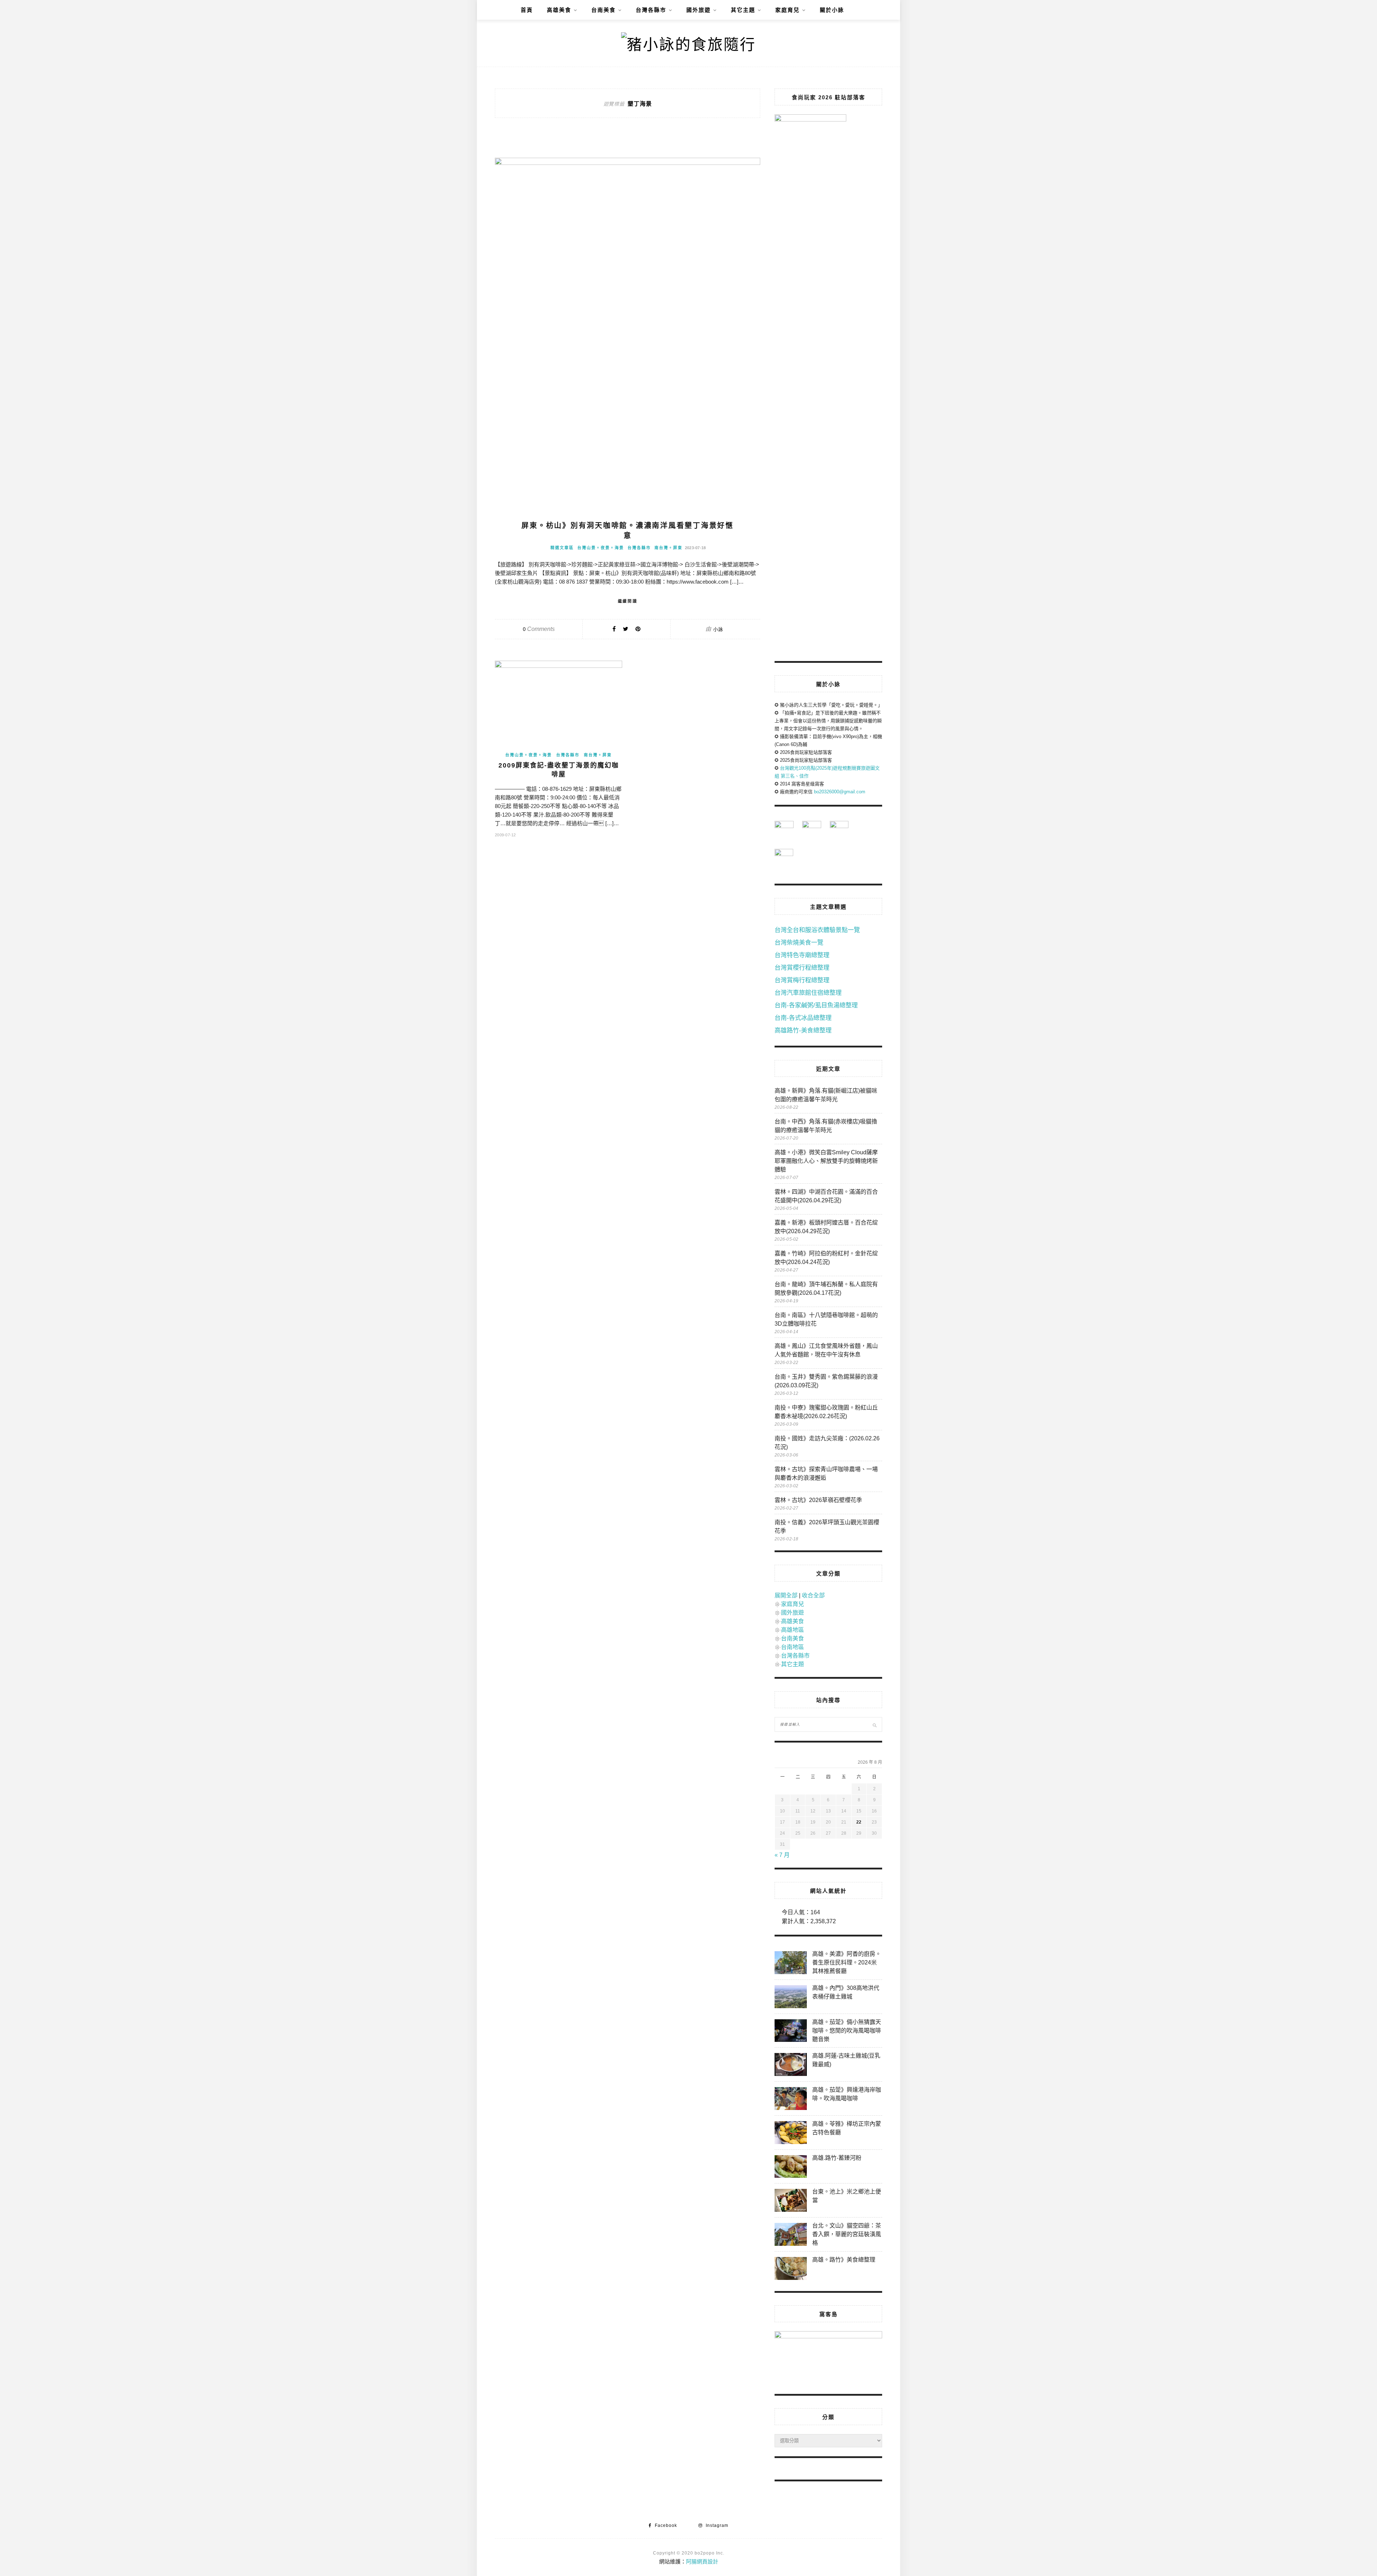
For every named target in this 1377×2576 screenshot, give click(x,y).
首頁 (527, 10)
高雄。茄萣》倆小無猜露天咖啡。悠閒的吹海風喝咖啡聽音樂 (847, 2031)
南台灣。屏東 (668, 548)
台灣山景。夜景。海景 (601, 548)
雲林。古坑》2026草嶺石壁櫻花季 (818, 1500)
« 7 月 (782, 1855)
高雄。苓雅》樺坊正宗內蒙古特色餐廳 (847, 2128)
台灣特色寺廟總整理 (802, 955)
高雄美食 (559, 10)
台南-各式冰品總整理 (803, 1018)
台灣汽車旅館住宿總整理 (808, 993)
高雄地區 (792, 1630)
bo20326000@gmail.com (840, 792)
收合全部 (813, 1595)
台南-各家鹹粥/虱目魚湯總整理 (816, 1005)
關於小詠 (832, 10)
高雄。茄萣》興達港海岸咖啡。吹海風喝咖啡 (847, 2094)
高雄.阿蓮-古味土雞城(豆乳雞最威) (846, 2060)
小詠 (718, 629)
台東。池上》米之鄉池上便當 (847, 2196)
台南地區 (792, 1647)
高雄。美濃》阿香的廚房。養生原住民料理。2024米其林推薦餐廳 (847, 1962)
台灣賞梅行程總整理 (802, 980)
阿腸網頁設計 (702, 2561)
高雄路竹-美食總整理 (803, 1030)
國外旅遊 (699, 10)
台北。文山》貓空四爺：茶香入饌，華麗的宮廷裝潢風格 (847, 2234)
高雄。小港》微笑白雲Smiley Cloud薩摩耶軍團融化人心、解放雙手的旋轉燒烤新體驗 (826, 1161)
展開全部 (786, 1595)
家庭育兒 (787, 10)
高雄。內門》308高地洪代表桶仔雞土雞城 (846, 1992)
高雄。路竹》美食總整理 (844, 2260)
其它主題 (743, 10)
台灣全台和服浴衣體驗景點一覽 (817, 930)
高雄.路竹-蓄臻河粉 (837, 2158)
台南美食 (604, 10)
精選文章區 (562, 548)
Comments (539, 629)
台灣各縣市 (651, 10)
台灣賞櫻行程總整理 (802, 968)
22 (859, 1822)
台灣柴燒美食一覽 (799, 943)
